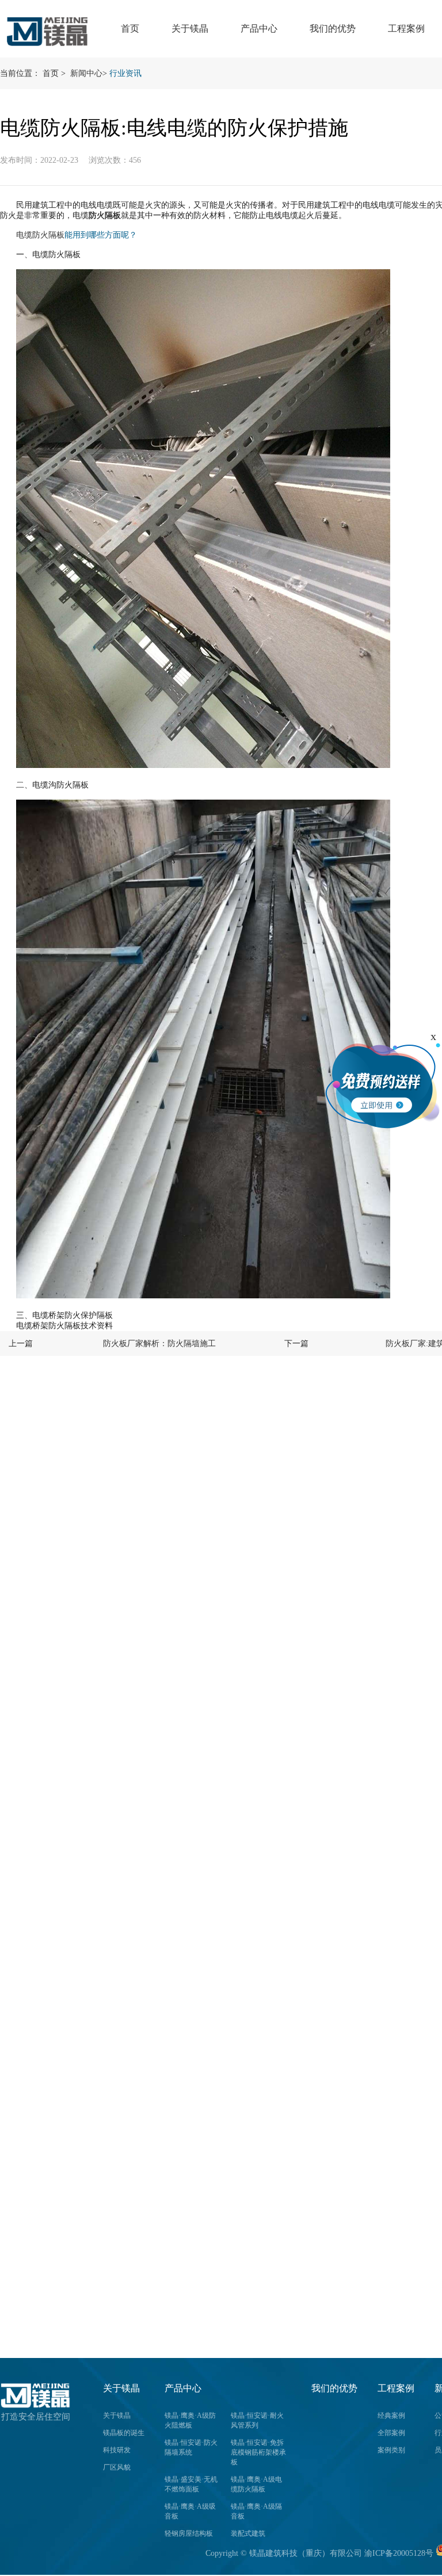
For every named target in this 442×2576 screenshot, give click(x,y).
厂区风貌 (117, 2467)
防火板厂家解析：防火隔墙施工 (159, 1344)
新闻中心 (86, 73)
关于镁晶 (190, 28)
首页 (130, 28)
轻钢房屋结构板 (189, 2533)
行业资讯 (125, 73)
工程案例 (406, 28)
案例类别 (391, 2450)
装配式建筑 (248, 2533)
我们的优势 (333, 28)
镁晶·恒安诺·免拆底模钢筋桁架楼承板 (258, 2452)
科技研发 (117, 2450)
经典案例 (391, 2416)
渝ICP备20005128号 (399, 2553)
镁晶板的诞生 (124, 2433)
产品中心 (259, 28)
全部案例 (391, 2433)
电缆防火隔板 (40, 235)
